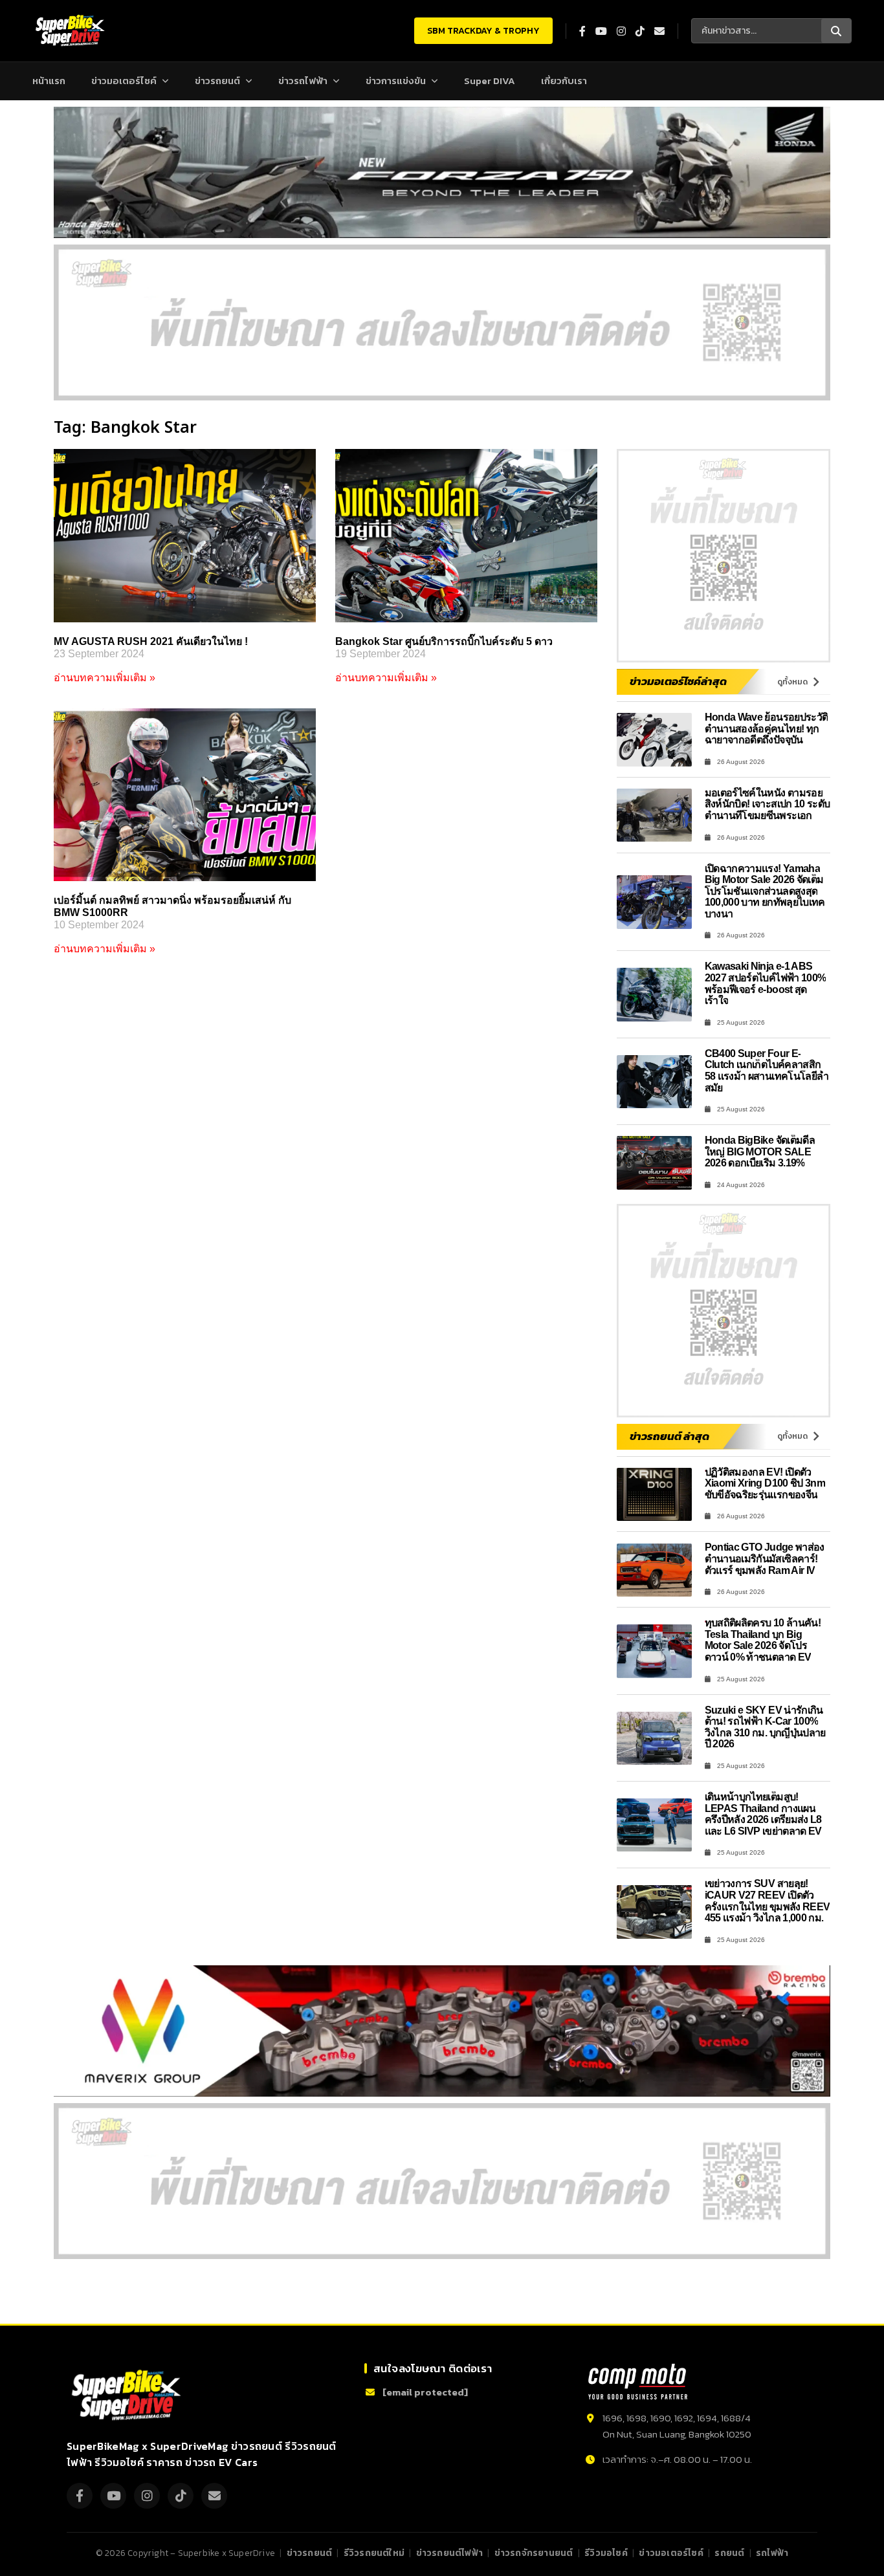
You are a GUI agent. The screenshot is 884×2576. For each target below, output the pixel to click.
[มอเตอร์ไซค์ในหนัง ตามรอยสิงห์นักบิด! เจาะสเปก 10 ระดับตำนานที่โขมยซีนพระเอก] (654, 815)
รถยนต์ (729, 2553)
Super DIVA (490, 81)
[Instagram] (147, 2496)
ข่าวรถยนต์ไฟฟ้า (449, 2553)
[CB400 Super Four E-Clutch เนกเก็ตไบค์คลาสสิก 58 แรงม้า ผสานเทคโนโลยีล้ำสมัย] (654, 1082)
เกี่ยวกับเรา (564, 81)
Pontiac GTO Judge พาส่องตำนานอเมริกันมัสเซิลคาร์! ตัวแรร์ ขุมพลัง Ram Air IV (765, 1558)
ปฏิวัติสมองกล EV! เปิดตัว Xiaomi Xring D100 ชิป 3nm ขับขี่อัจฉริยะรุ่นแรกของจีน (765, 1483)
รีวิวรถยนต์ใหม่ (374, 2553)
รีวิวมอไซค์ (606, 2553)
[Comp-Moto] (638, 2382)
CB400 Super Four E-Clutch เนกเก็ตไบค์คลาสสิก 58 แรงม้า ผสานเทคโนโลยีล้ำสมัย (767, 1071)
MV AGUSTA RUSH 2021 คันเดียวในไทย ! (151, 641)
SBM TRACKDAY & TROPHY (483, 31)
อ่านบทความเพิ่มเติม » (105, 678)
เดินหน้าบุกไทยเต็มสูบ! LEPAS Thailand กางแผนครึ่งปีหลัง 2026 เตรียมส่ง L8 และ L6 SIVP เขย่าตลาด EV (763, 1814)
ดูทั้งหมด (792, 682)
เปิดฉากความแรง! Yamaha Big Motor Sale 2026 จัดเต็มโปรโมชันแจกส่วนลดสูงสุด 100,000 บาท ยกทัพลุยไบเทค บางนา (765, 891)
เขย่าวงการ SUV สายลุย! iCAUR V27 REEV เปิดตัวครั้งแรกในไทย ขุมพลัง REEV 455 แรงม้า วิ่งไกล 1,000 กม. (768, 1901)
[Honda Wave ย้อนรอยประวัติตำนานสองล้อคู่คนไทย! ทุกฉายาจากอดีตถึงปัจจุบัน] (654, 740)
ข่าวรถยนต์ (217, 81)
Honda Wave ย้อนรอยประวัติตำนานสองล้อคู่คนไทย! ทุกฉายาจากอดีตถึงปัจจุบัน (767, 728)
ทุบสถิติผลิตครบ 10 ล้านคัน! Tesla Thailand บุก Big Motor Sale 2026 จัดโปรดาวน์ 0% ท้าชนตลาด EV (763, 1640)
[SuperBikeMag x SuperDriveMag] (128, 2395)
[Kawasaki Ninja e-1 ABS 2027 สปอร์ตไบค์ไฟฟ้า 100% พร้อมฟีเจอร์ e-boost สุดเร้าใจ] (654, 995)
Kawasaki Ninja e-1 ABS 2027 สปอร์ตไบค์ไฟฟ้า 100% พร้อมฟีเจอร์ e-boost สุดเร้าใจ (766, 983)
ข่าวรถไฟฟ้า (303, 81)
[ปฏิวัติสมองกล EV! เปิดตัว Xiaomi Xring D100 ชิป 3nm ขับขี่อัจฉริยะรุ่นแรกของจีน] (654, 1495)
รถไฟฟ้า (772, 2553)
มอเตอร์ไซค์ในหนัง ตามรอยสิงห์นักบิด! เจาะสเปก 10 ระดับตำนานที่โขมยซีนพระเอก (768, 804)
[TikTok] (181, 2496)
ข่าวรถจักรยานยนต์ (534, 2553)
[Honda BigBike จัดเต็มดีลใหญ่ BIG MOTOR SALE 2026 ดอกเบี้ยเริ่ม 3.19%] (654, 1163)
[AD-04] (724, 556)
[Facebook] (80, 2496)
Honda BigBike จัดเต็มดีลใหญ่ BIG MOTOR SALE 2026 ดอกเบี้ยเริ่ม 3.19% (760, 1152)
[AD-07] (442, 322)
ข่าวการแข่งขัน (396, 81)
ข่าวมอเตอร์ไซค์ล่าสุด (678, 681)
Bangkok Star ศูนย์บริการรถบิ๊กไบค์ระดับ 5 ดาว (444, 641)
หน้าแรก (49, 81)
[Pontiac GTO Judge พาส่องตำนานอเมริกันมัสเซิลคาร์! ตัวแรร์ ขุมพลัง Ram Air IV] (654, 1570)
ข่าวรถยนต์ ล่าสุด (669, 1436)
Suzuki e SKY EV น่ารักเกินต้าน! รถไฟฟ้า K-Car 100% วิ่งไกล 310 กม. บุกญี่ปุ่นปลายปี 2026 (765, 1727)
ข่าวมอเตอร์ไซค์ (124, 81)
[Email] (214, 2496)
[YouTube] (113, 2496)
